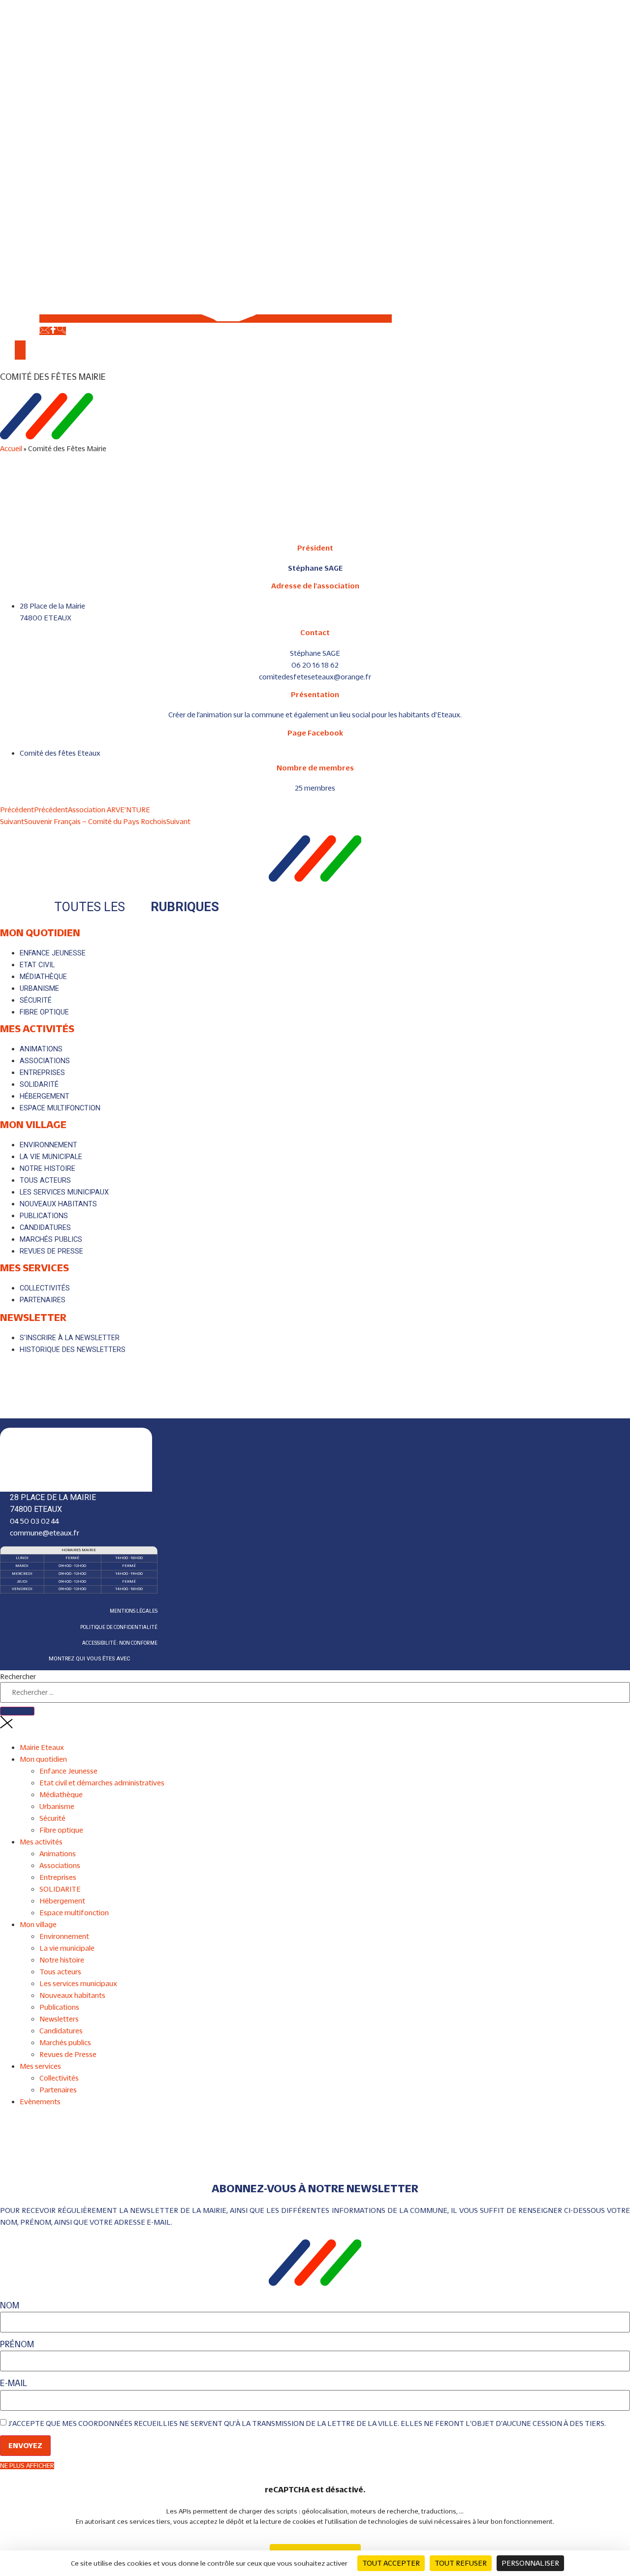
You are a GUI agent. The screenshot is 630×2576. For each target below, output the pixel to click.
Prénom (17, 2345)
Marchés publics (65, 2042)
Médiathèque (61, 1794)
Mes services (34, 1267)
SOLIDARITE (60, 1889)
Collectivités (59, 2078)
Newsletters (59, 2019)
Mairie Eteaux (42, 1747)
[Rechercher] (17, 1711)
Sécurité (52, 1818)
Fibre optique (61, 1830)
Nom (10, 2306)
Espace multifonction (74, 1913)
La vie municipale (67, 1948)
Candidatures (61, 2031)
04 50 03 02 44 (34, 1521)
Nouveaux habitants (72, 1995)
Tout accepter (391, 2563)
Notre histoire (62, 1960)
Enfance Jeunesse (68, 1771)
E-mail (14, 2383)
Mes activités (37, 1028)
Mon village (33, 1124)
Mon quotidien (40, 932)
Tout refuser (461, 2563)
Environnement (64, 1936)
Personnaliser (530, 2563)
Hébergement (62, 1901)
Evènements (40, 2101)
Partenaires (58, 2090)
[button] (315, 377)
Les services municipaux (78, 1983)
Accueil (11, 448)
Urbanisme (57, 1806)
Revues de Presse (68, 2054)
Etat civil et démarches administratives (102, 1783)
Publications (59, 2007)
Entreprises (58, 1877)
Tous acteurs (60, 1972)
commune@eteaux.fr (45, 1533)
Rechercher (18, 1677)
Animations (58, 1854)
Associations (60, 1865)
